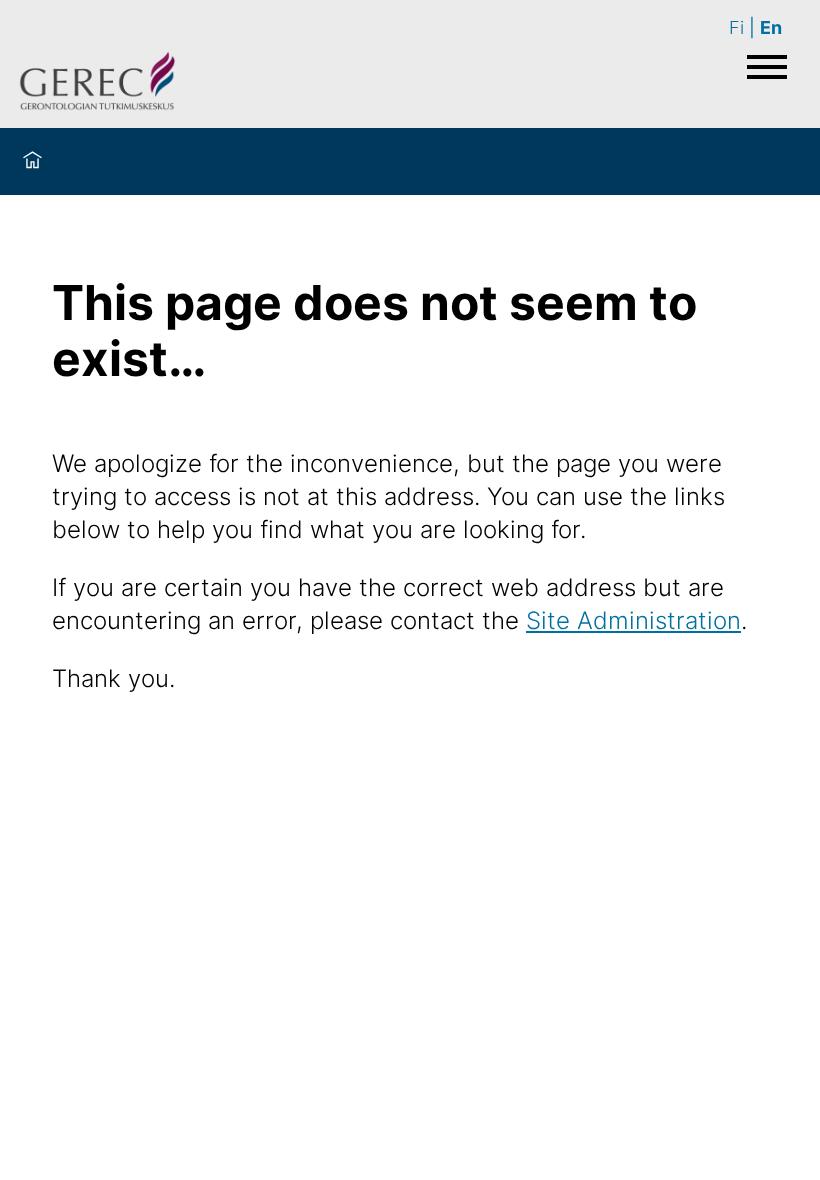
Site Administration (633, 620)
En (771, 27)
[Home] (32, 161)
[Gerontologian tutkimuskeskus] (97, 84)
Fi (736, 27)
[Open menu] (767, 67)
